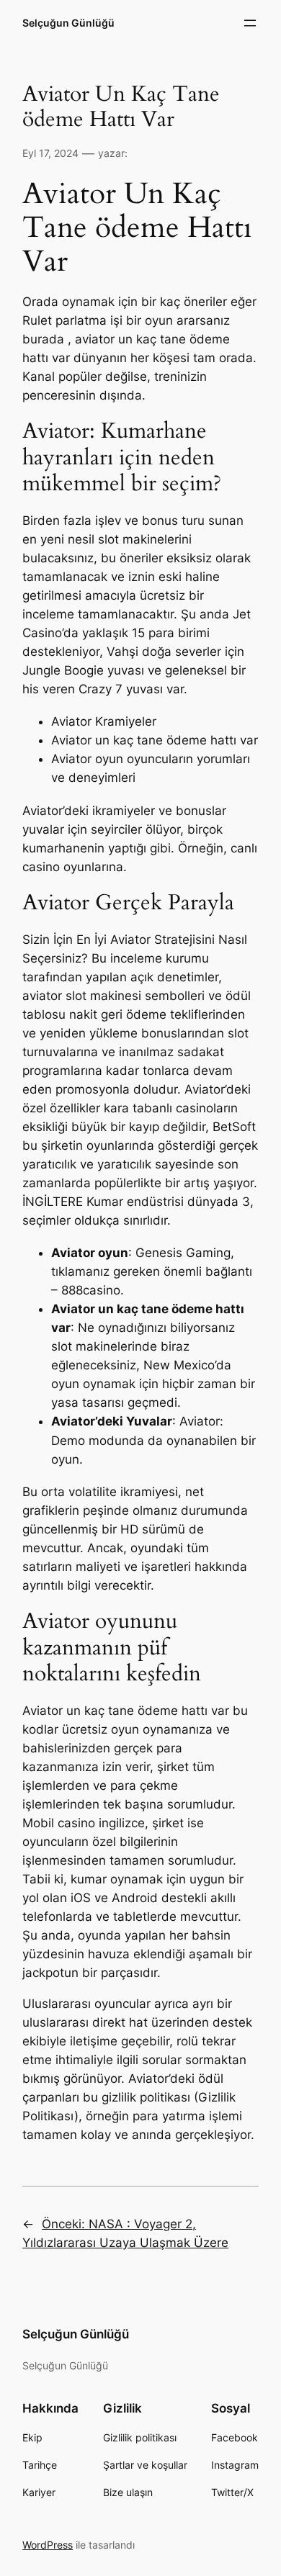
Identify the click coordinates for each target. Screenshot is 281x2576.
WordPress (48, 2545)
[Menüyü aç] (250, 23)
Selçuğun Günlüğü (68, 23)
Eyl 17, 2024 (50, 153)
